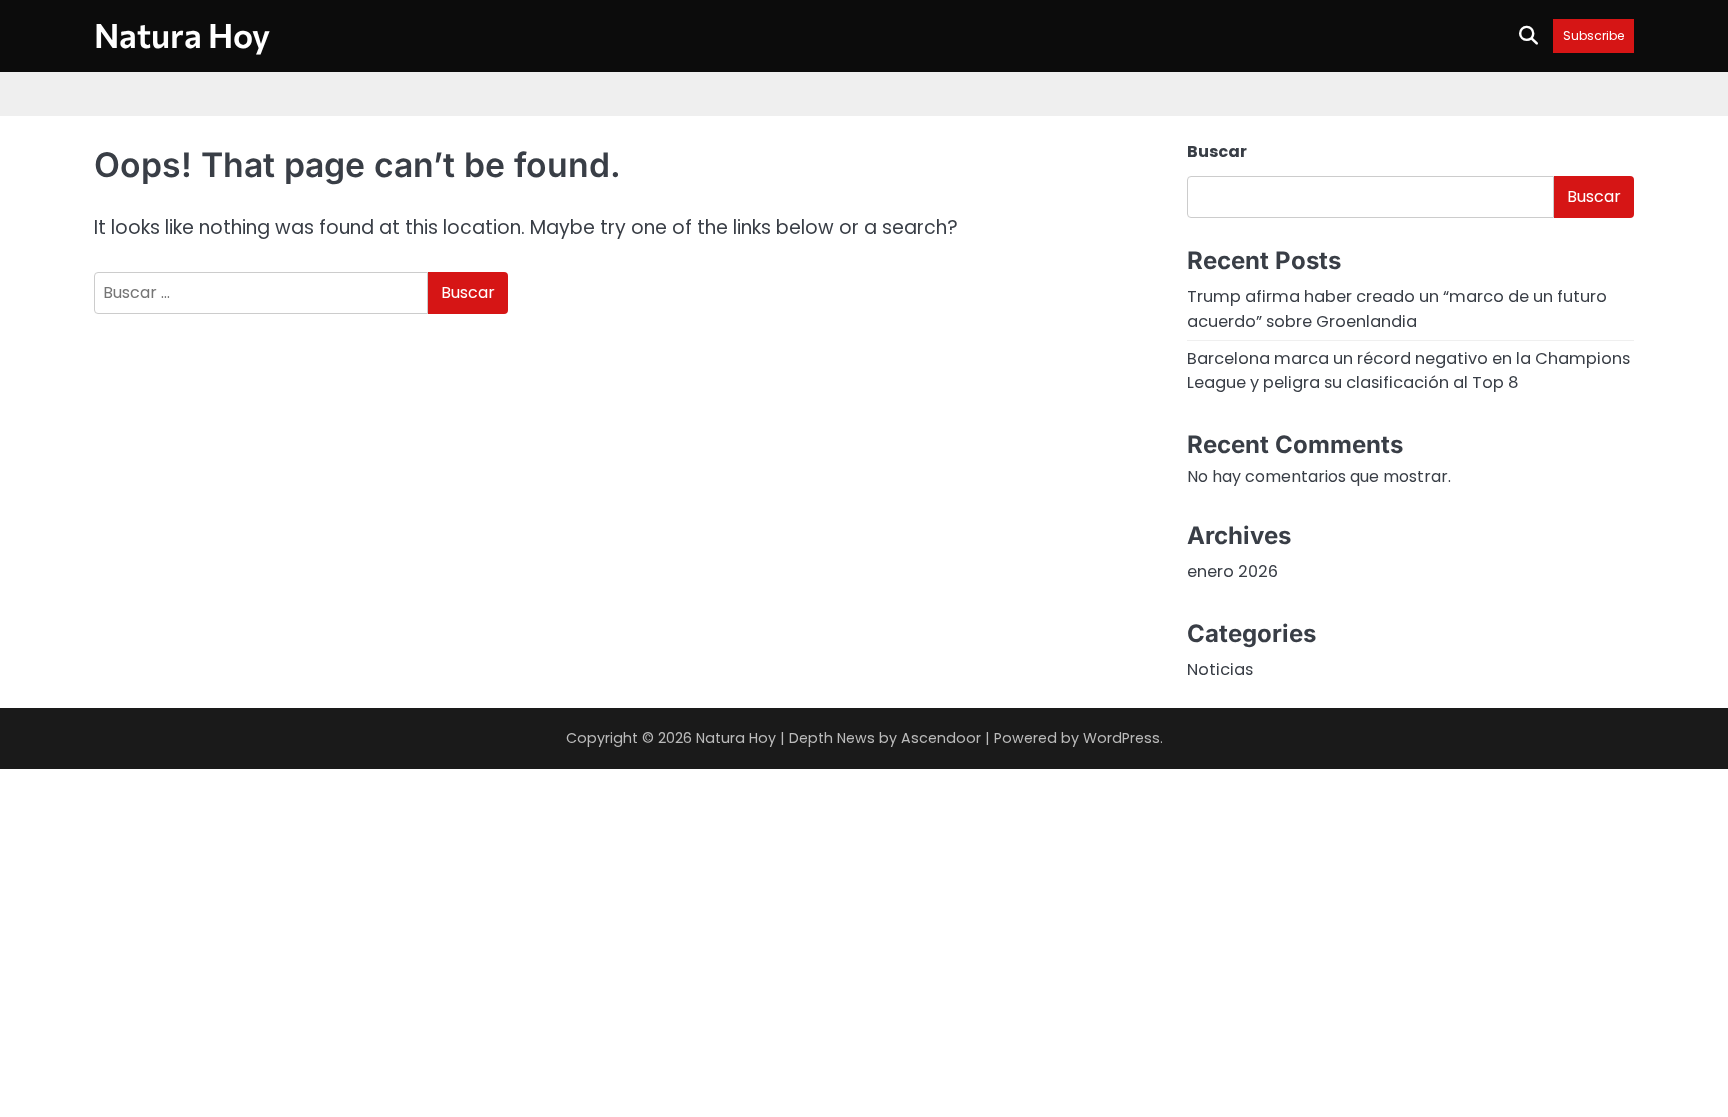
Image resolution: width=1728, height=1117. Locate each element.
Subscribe (1593, 35)
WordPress (1121, 738)
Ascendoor (941, 738)
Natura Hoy (182, 34)
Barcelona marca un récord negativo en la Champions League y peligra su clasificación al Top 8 (1408, 370)
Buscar (1217, 151)
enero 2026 (1232, 571)
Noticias (1220, 669)
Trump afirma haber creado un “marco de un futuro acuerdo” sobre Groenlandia (1397, 308)
